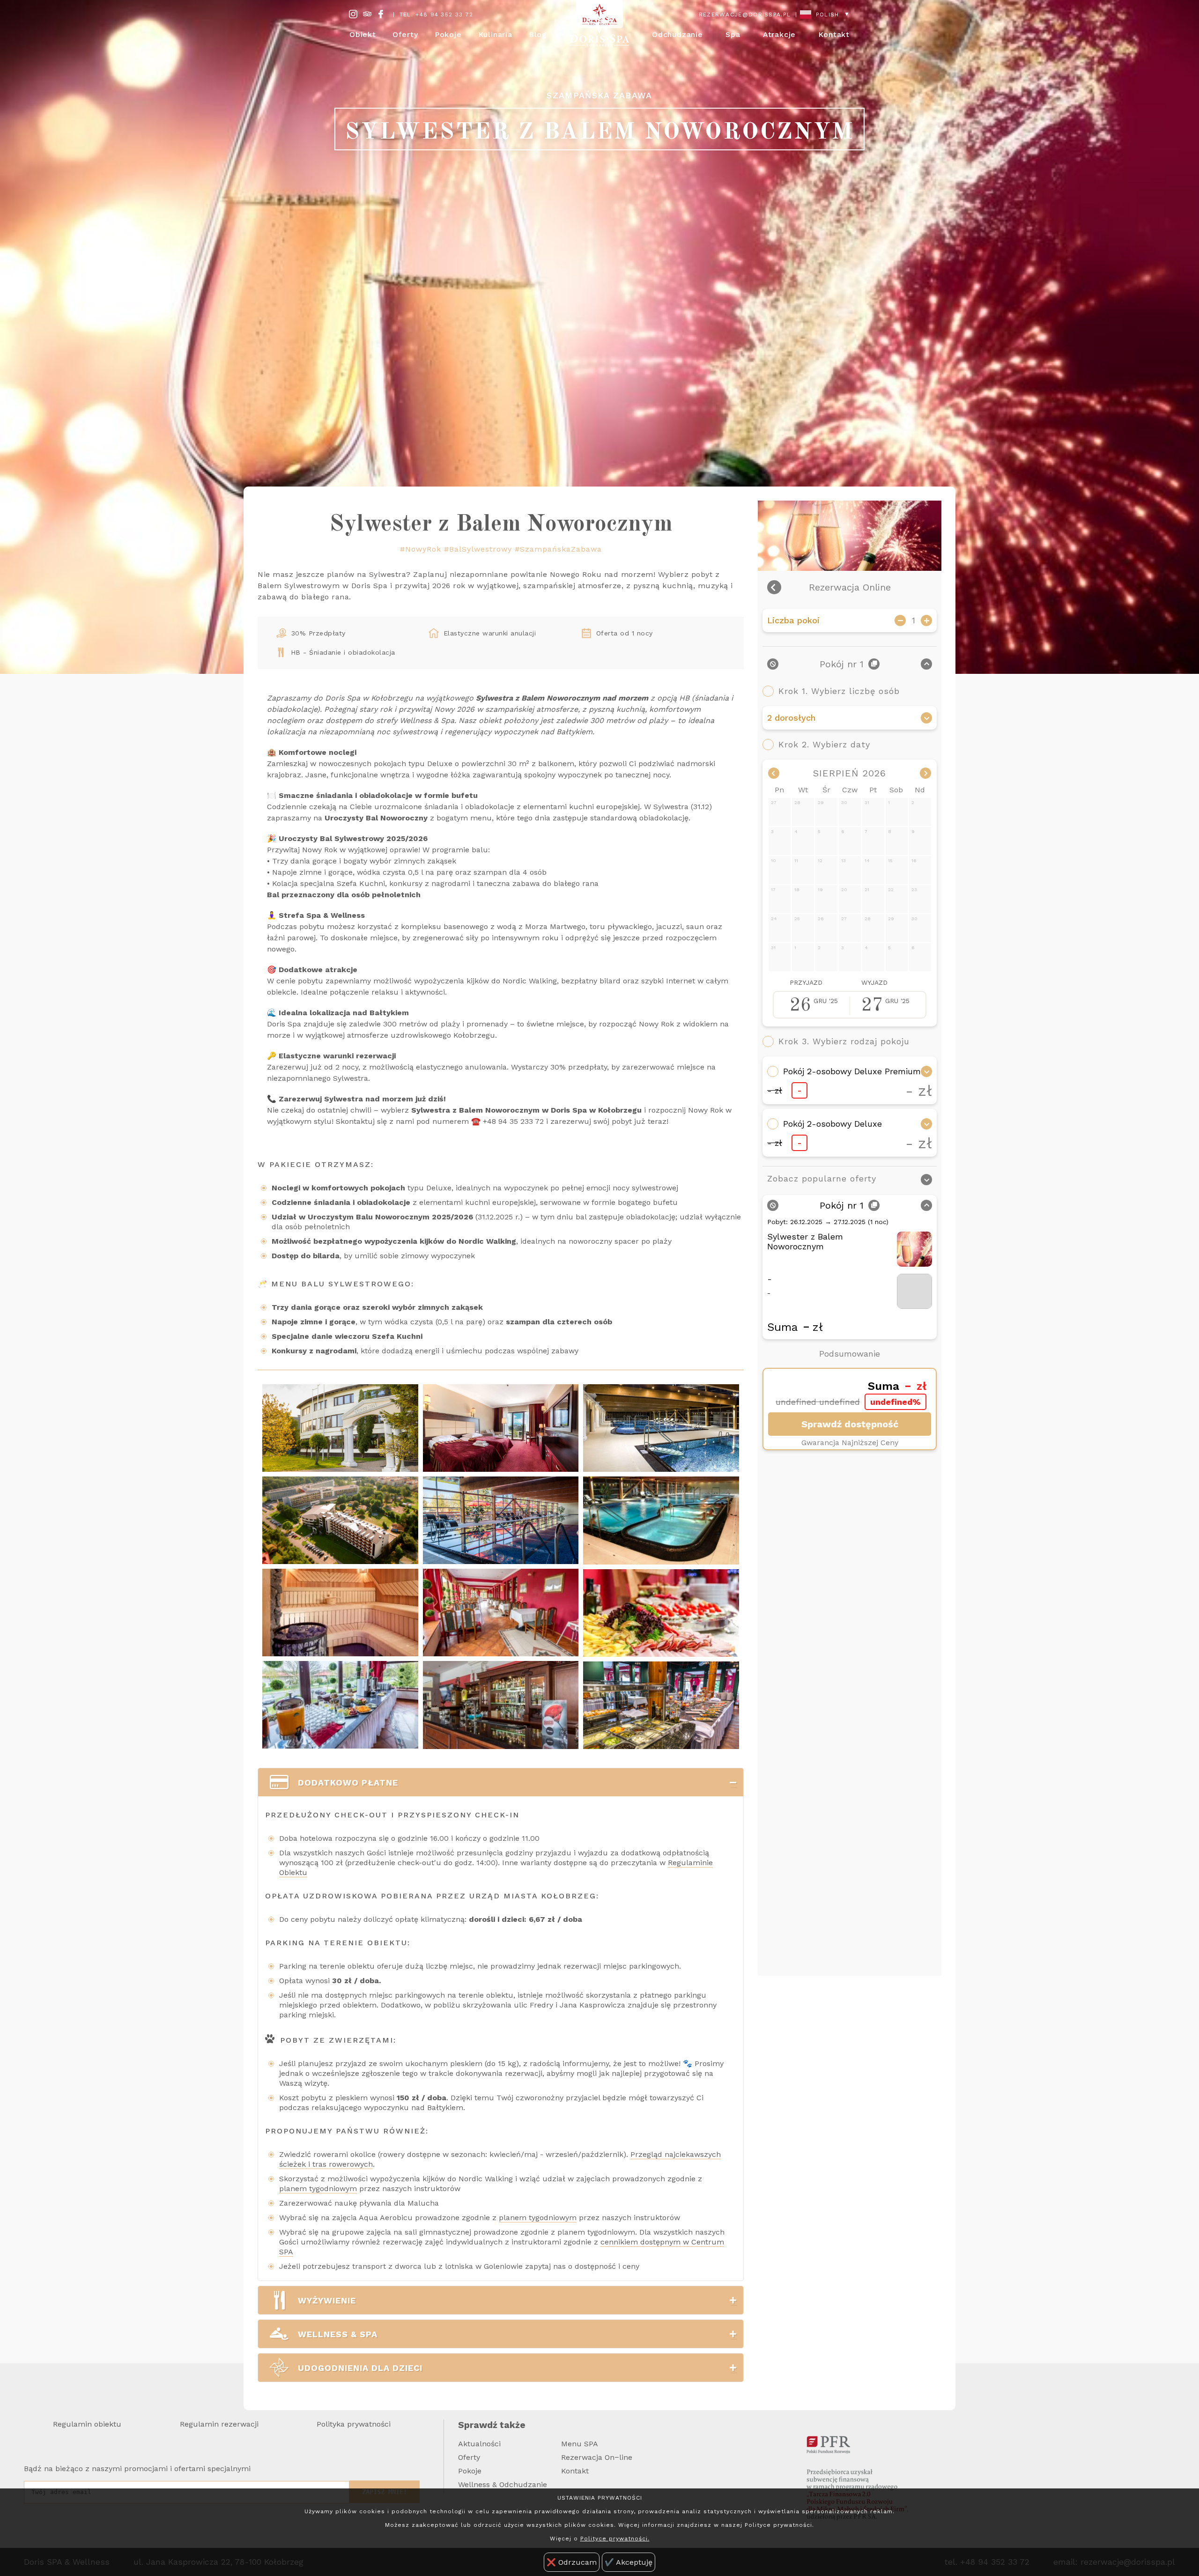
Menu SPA (580, 2444)
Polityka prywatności (354, 2424)
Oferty (469, 2457)
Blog (538, 34)
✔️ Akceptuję (629, 2562)
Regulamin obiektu (87, 2424)
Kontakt (834, 34)
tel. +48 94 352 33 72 (436, 15)
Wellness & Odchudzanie (503, 2484)
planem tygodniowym (318, 2188)
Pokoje (470, 2471)
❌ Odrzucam (572, 2562)
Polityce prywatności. (615, 2539)
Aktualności (479, 2444)
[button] (726, 1783)
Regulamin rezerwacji (219, 2424)
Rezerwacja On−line (597, 2457)
